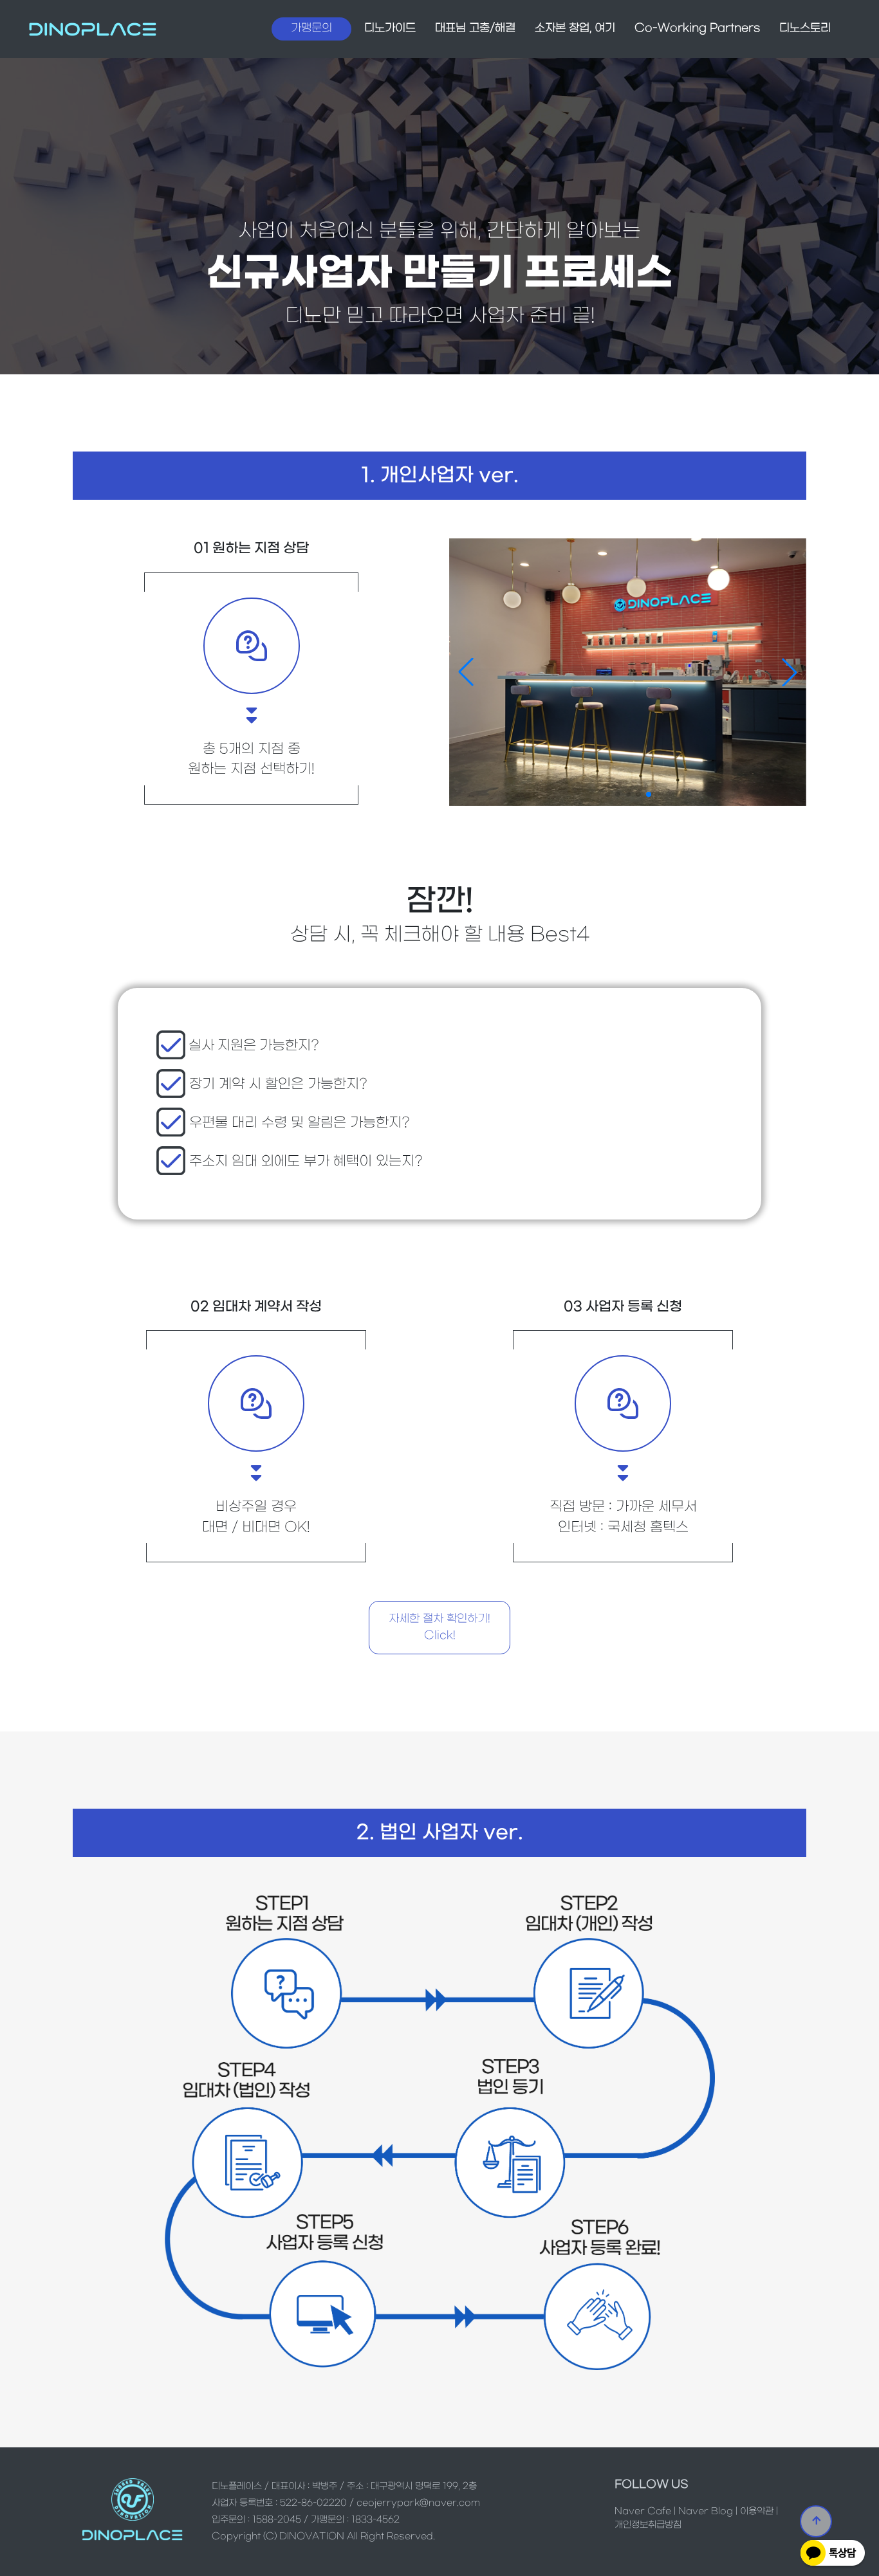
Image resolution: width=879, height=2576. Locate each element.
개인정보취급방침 (648, 2525)
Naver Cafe (643, 2511)
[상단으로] (816, 2521)
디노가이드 (390, 28)
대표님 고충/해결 (475, 28)
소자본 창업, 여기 (575, 28)
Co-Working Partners (697, 28)
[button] (790, 672)
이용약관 (757, 2511)
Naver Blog (706, 2511)
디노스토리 (805, 28)
